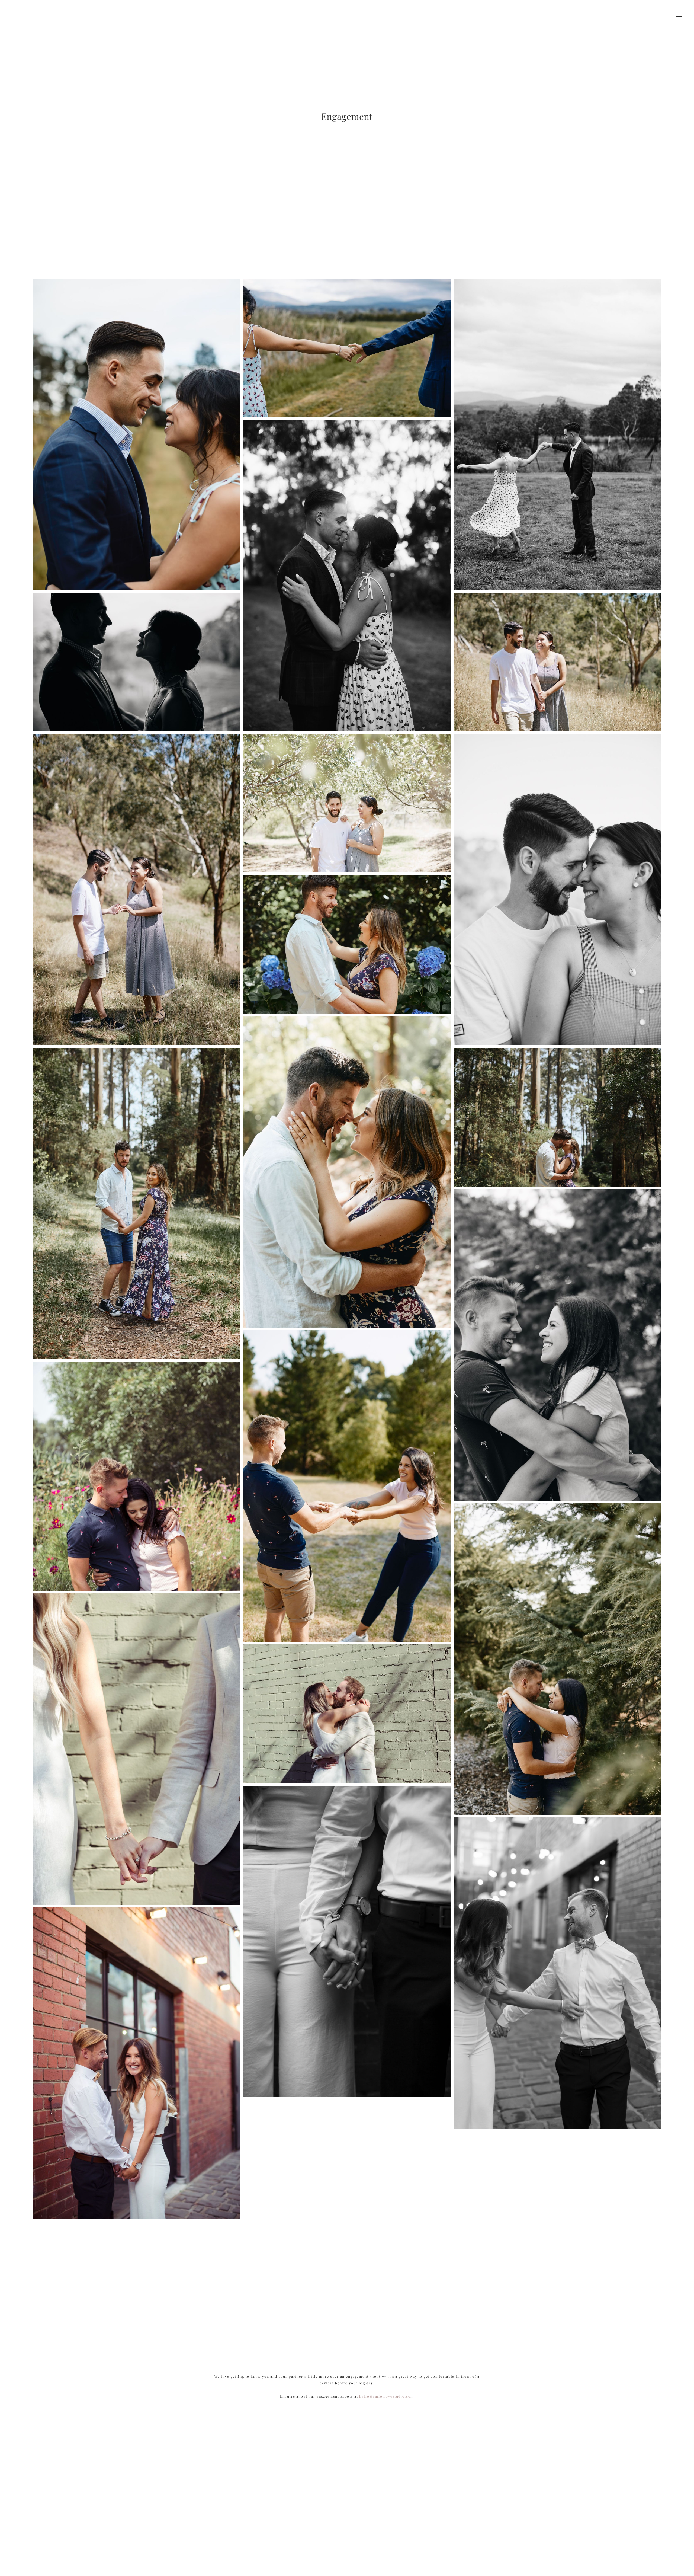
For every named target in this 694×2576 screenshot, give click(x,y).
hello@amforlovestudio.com (387, 2396)
